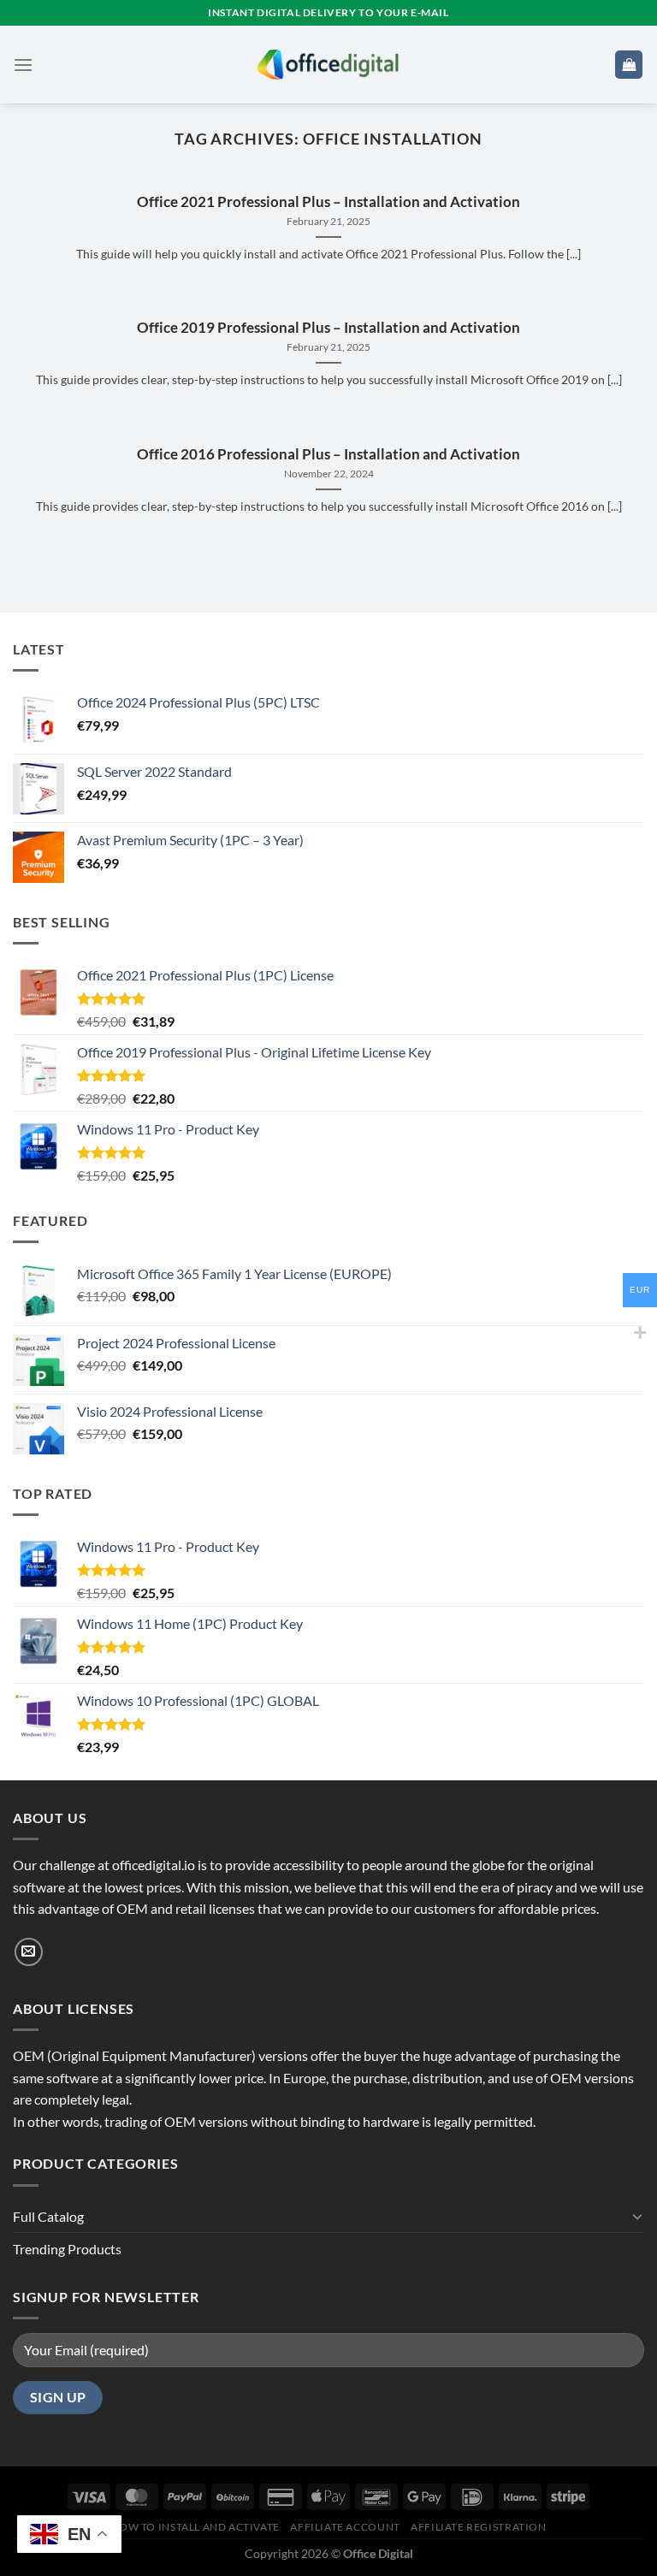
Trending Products (67, 2249)
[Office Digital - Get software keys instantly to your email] (328, 64)
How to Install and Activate (195, 2527)
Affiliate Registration (478, 2527)
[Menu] (23, 65)
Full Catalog (48, 2216)
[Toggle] (637, 2216)
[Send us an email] (29, 1952)
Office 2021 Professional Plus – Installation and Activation (328, 202)
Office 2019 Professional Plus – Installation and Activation (328, 328)
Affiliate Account (345, 2527)
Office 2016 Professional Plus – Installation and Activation (328, 454)
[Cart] (629, 65)
